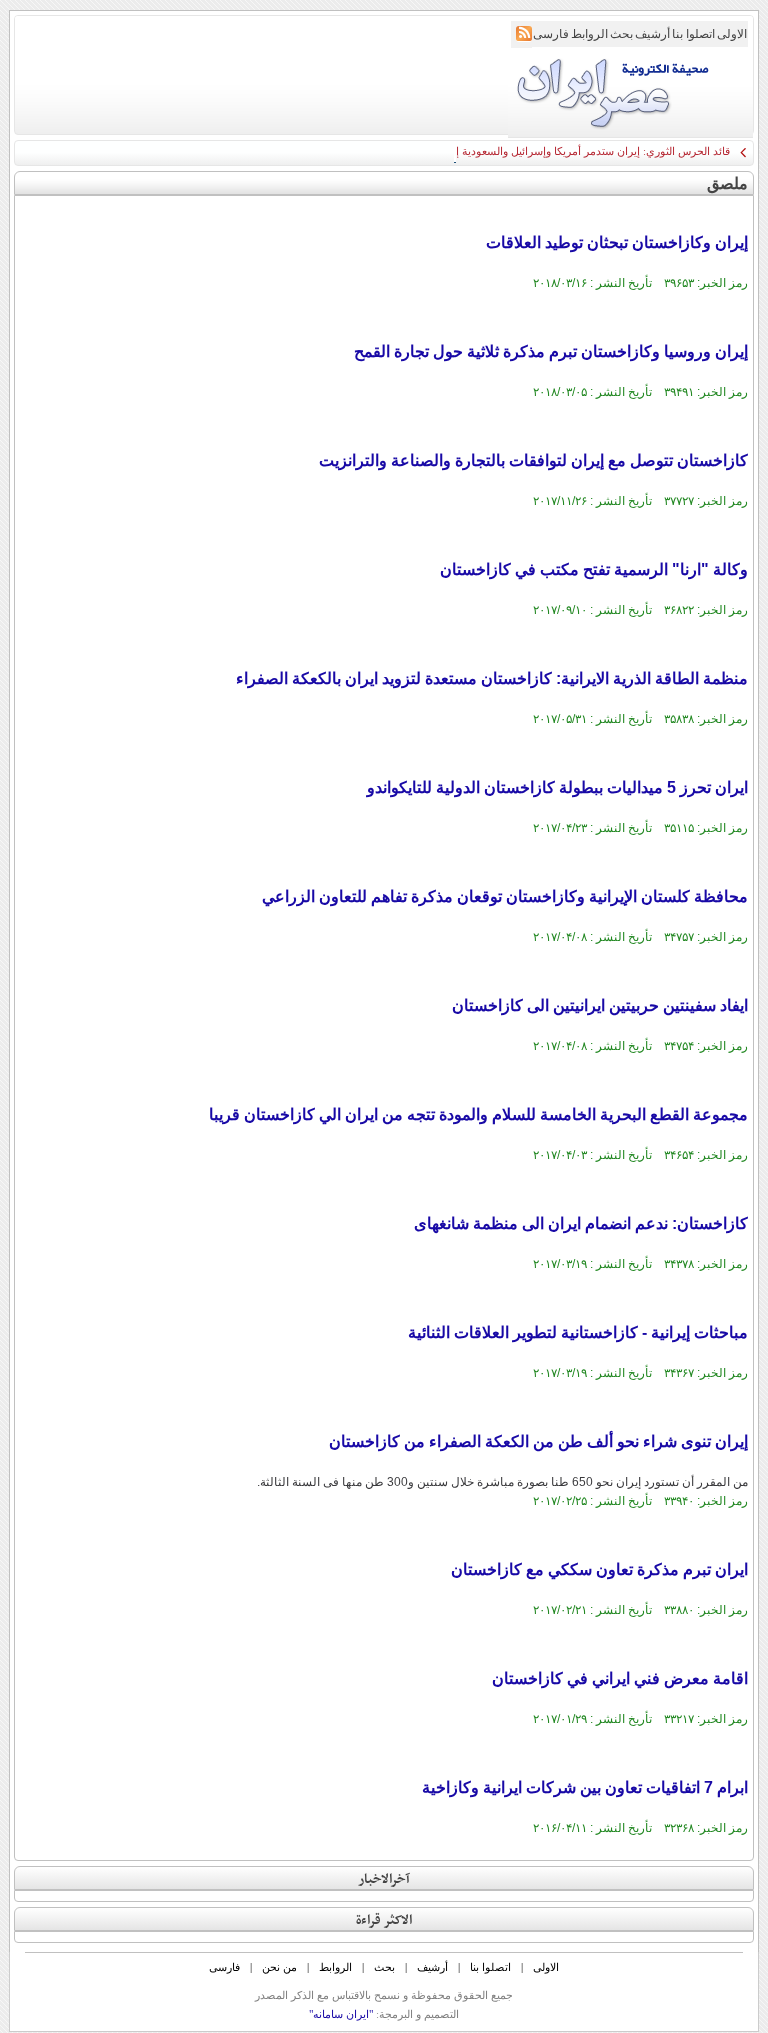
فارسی (551, 34)
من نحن (279, 1967)
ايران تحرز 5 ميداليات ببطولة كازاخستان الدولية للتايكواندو (557, 787)
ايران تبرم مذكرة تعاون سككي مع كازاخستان (599, 1569)
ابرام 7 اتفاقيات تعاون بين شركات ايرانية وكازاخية (585, 1787)
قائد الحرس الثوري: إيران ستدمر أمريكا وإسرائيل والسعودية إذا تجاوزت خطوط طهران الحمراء (518, 151)
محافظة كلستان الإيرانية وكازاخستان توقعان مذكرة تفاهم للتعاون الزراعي (505, 896)
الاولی (732, 34)
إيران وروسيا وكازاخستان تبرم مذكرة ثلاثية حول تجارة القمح (551, 351)
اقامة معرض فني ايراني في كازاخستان (620, 1678)
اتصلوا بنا (693, 34)
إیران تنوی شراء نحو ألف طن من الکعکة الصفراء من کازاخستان (538, 1441)
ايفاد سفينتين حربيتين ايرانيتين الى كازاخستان (600, 1005)
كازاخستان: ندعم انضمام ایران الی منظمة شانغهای (581, 1223)
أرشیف (652, 34)
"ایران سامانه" (341, 2014)
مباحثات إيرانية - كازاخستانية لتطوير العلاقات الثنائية (578, 1332)
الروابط (589, 34)
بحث (621, 34)
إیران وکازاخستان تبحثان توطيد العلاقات (617, 242)
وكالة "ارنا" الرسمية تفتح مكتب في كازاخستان (594, 569)
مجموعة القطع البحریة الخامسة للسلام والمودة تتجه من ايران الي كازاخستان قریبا (478, 1114)
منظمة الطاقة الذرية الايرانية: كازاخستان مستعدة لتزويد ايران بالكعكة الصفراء (492, 678)
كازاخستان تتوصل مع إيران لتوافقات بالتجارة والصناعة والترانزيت (533, 460)
